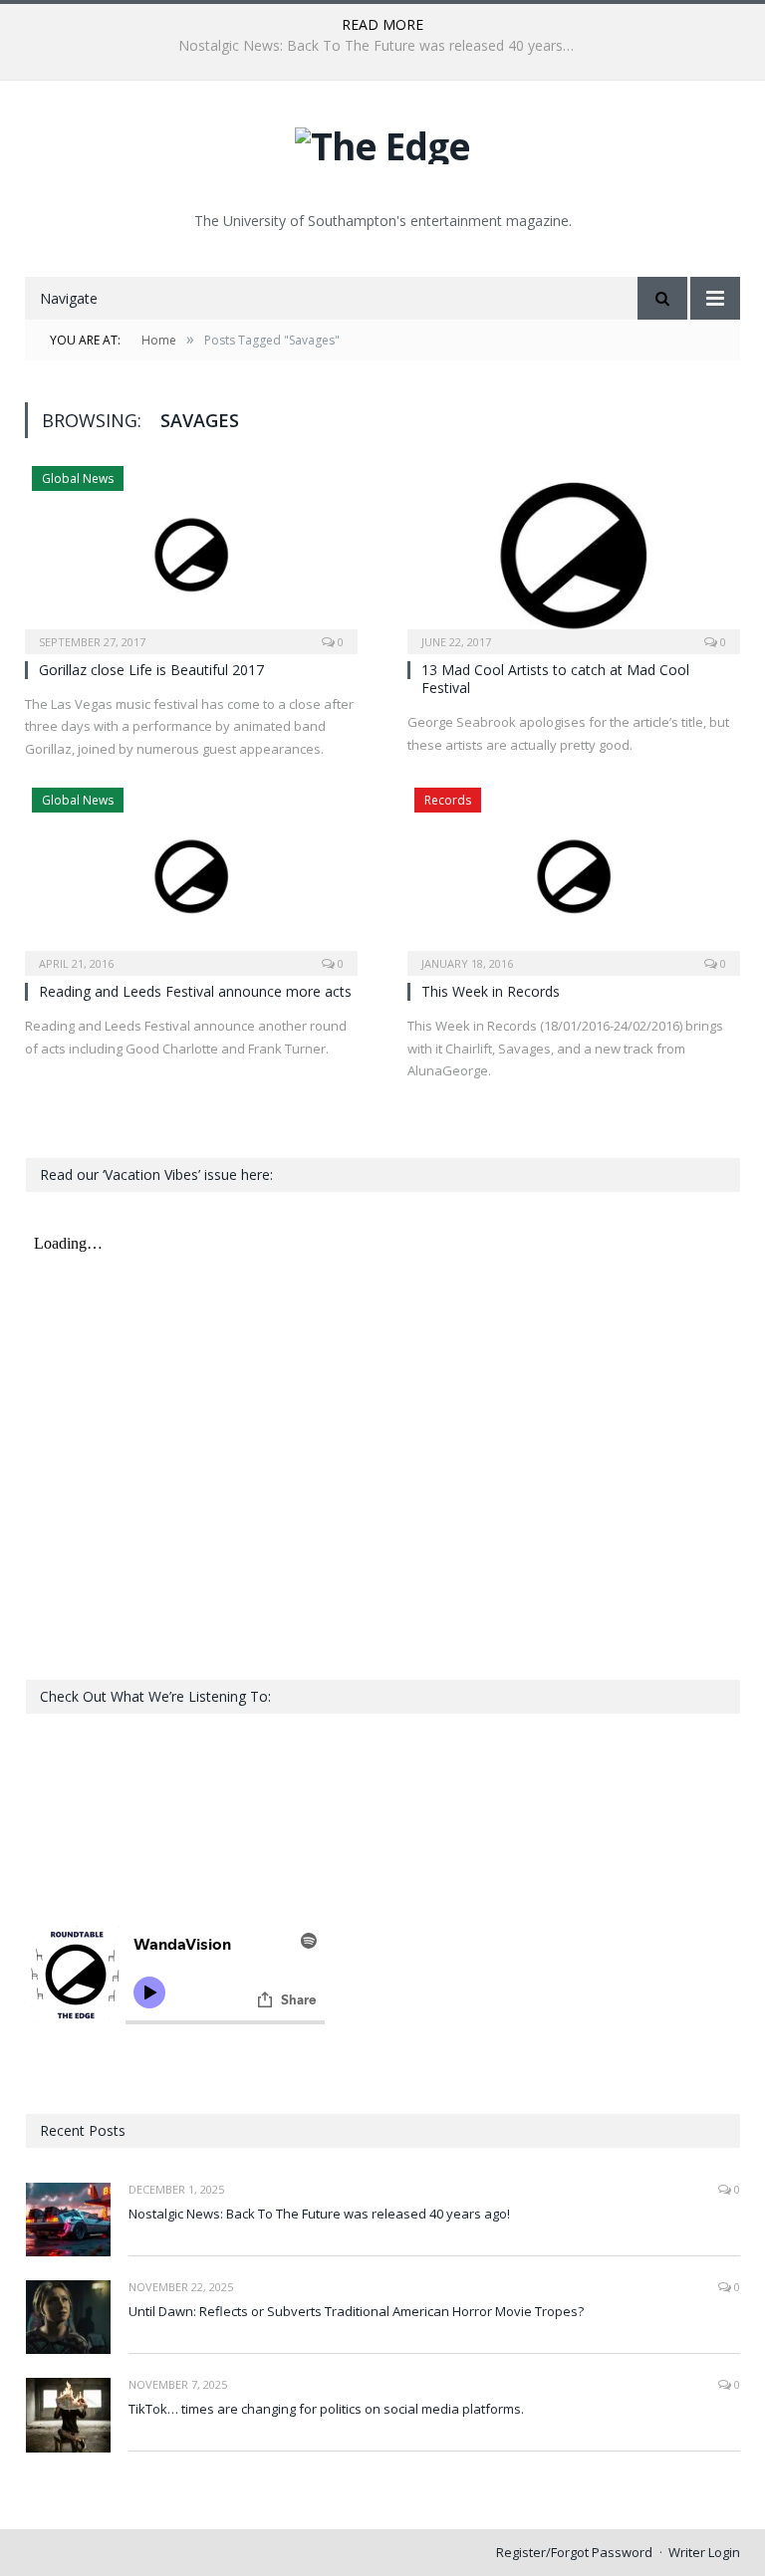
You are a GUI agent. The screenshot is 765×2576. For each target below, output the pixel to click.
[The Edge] (382, 141)
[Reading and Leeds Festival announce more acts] (191, 875)
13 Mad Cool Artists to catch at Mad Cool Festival (555, 679)
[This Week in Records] (574, 875)
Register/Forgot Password (574, 2552)
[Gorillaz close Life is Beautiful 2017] (191, 554)
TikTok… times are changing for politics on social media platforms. (326, 2409)
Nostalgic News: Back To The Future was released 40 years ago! (319, 2214)
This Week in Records (491, 991)
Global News (78, 478)
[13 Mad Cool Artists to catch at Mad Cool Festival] (574, 554)
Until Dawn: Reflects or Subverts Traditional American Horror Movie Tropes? (382, 46)
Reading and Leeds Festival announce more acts (195, 991)
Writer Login (704, 2552)
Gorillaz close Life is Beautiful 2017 (151, 670)
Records (448, 800)
